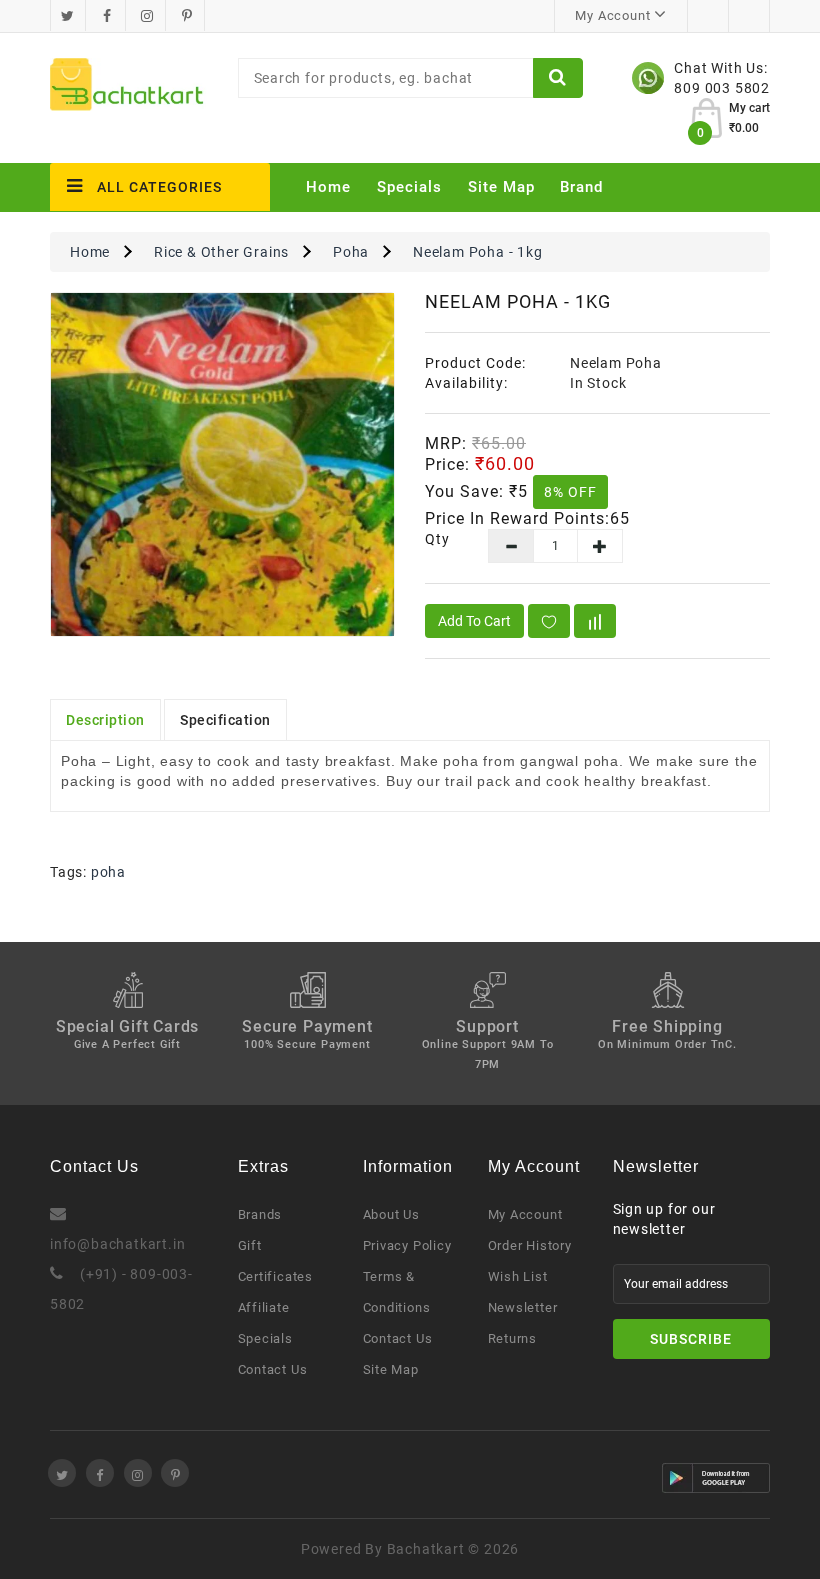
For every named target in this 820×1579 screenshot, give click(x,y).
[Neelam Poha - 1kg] (222, 464)
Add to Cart (474, 621)
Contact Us (273, 1369)
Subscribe (691, 1339)
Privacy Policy (407, 1245)
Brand (581, 187)
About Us (391, 1214)
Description (105, 720)
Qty (437, 539)
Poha (351, 252)
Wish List (518, 1276)
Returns (513, 1338)
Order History (530, 1245)
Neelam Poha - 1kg (478, 252)
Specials (409, 187)
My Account (525, 1214)
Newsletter (523, 1307)
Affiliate (264, 1307)
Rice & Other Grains (221, 252)
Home (328, 187)
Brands (260, 1214)
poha (108, 872)
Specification (225, 720)
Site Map (501, 187)
